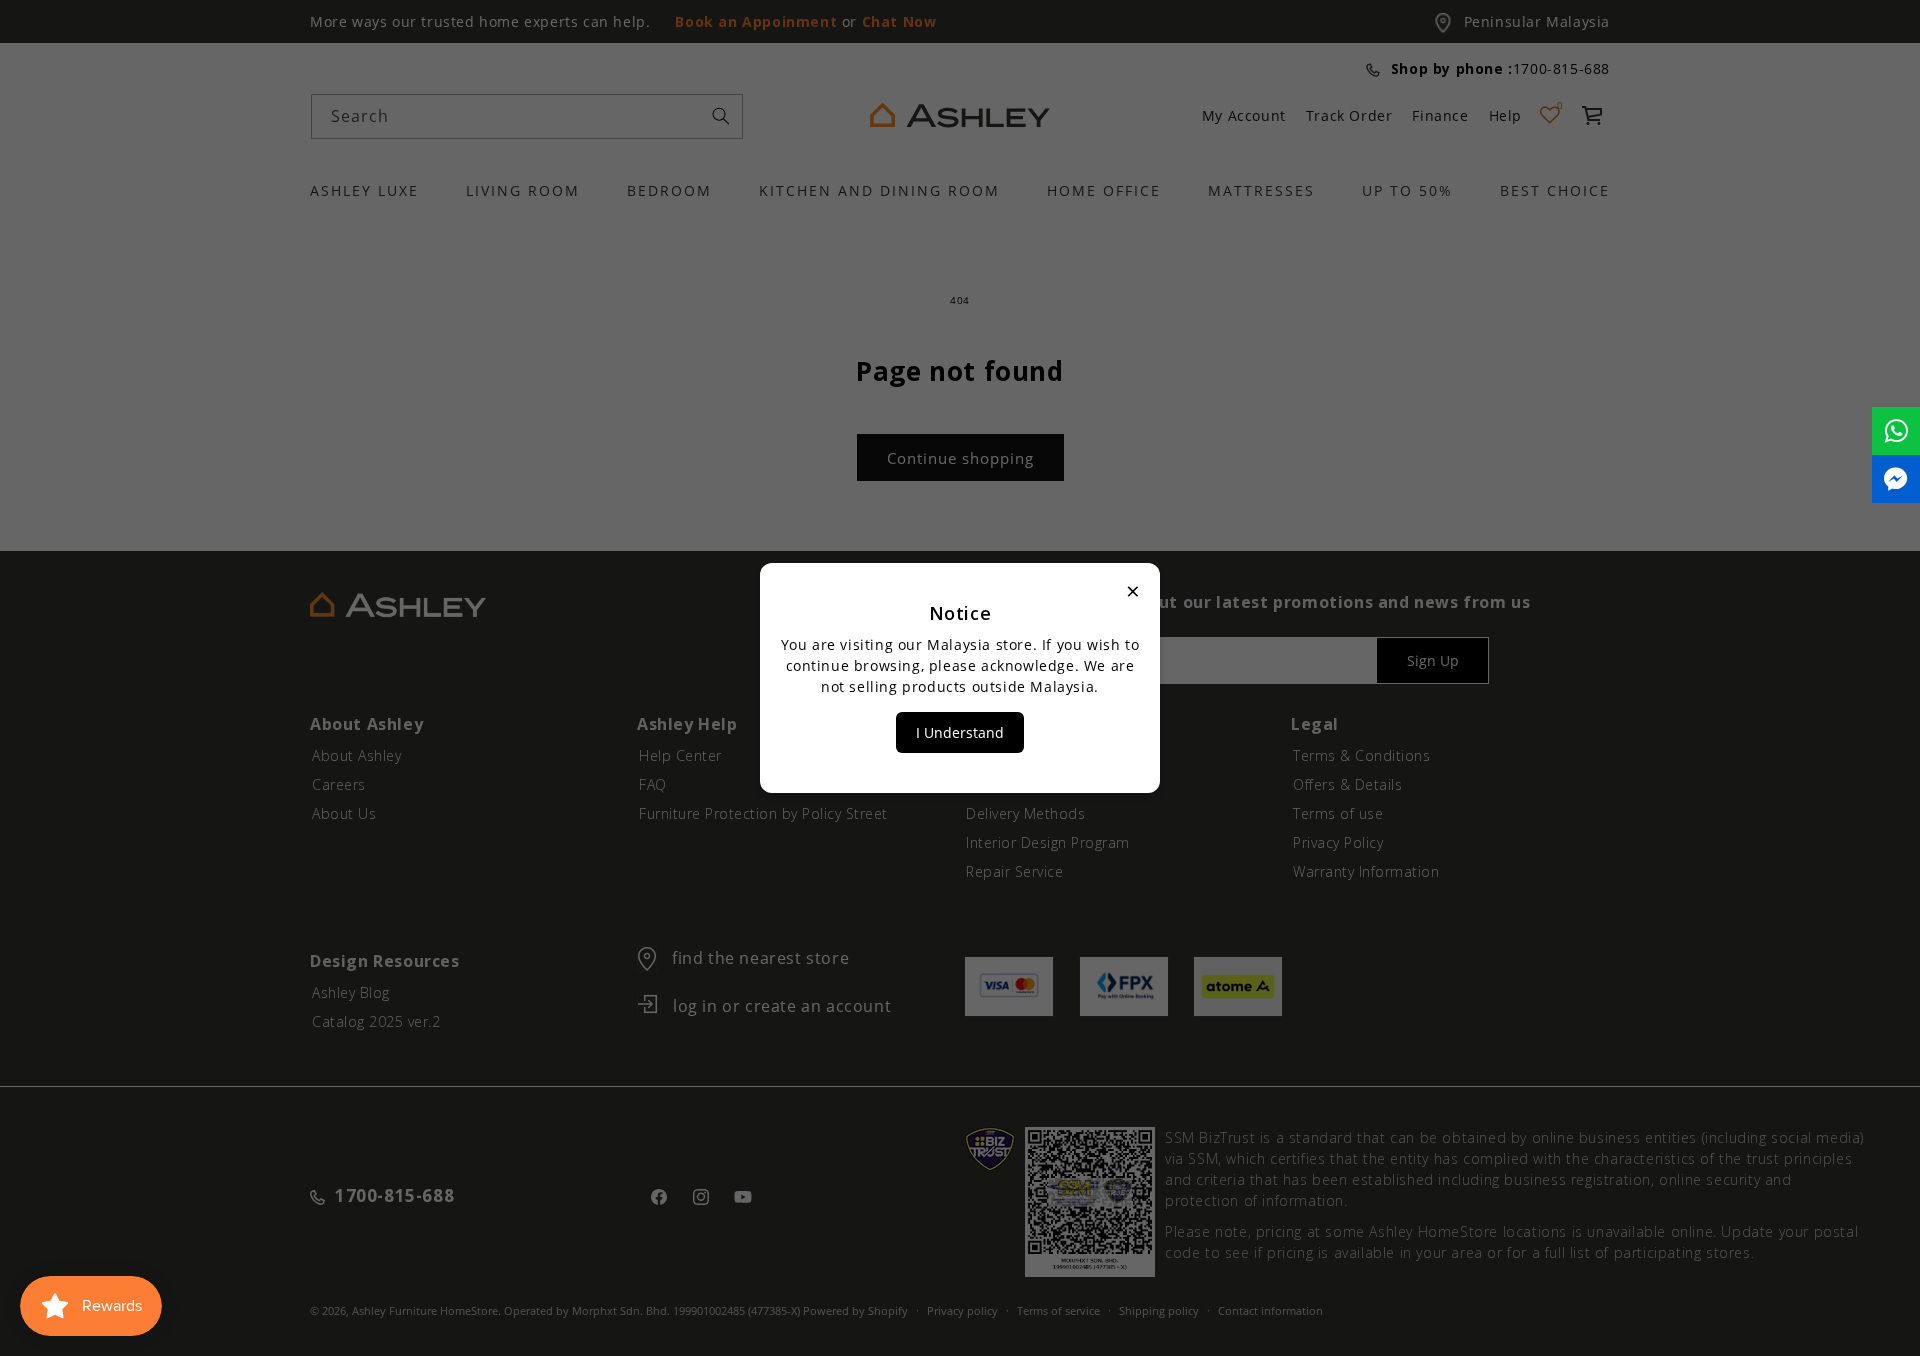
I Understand (960, 732)
